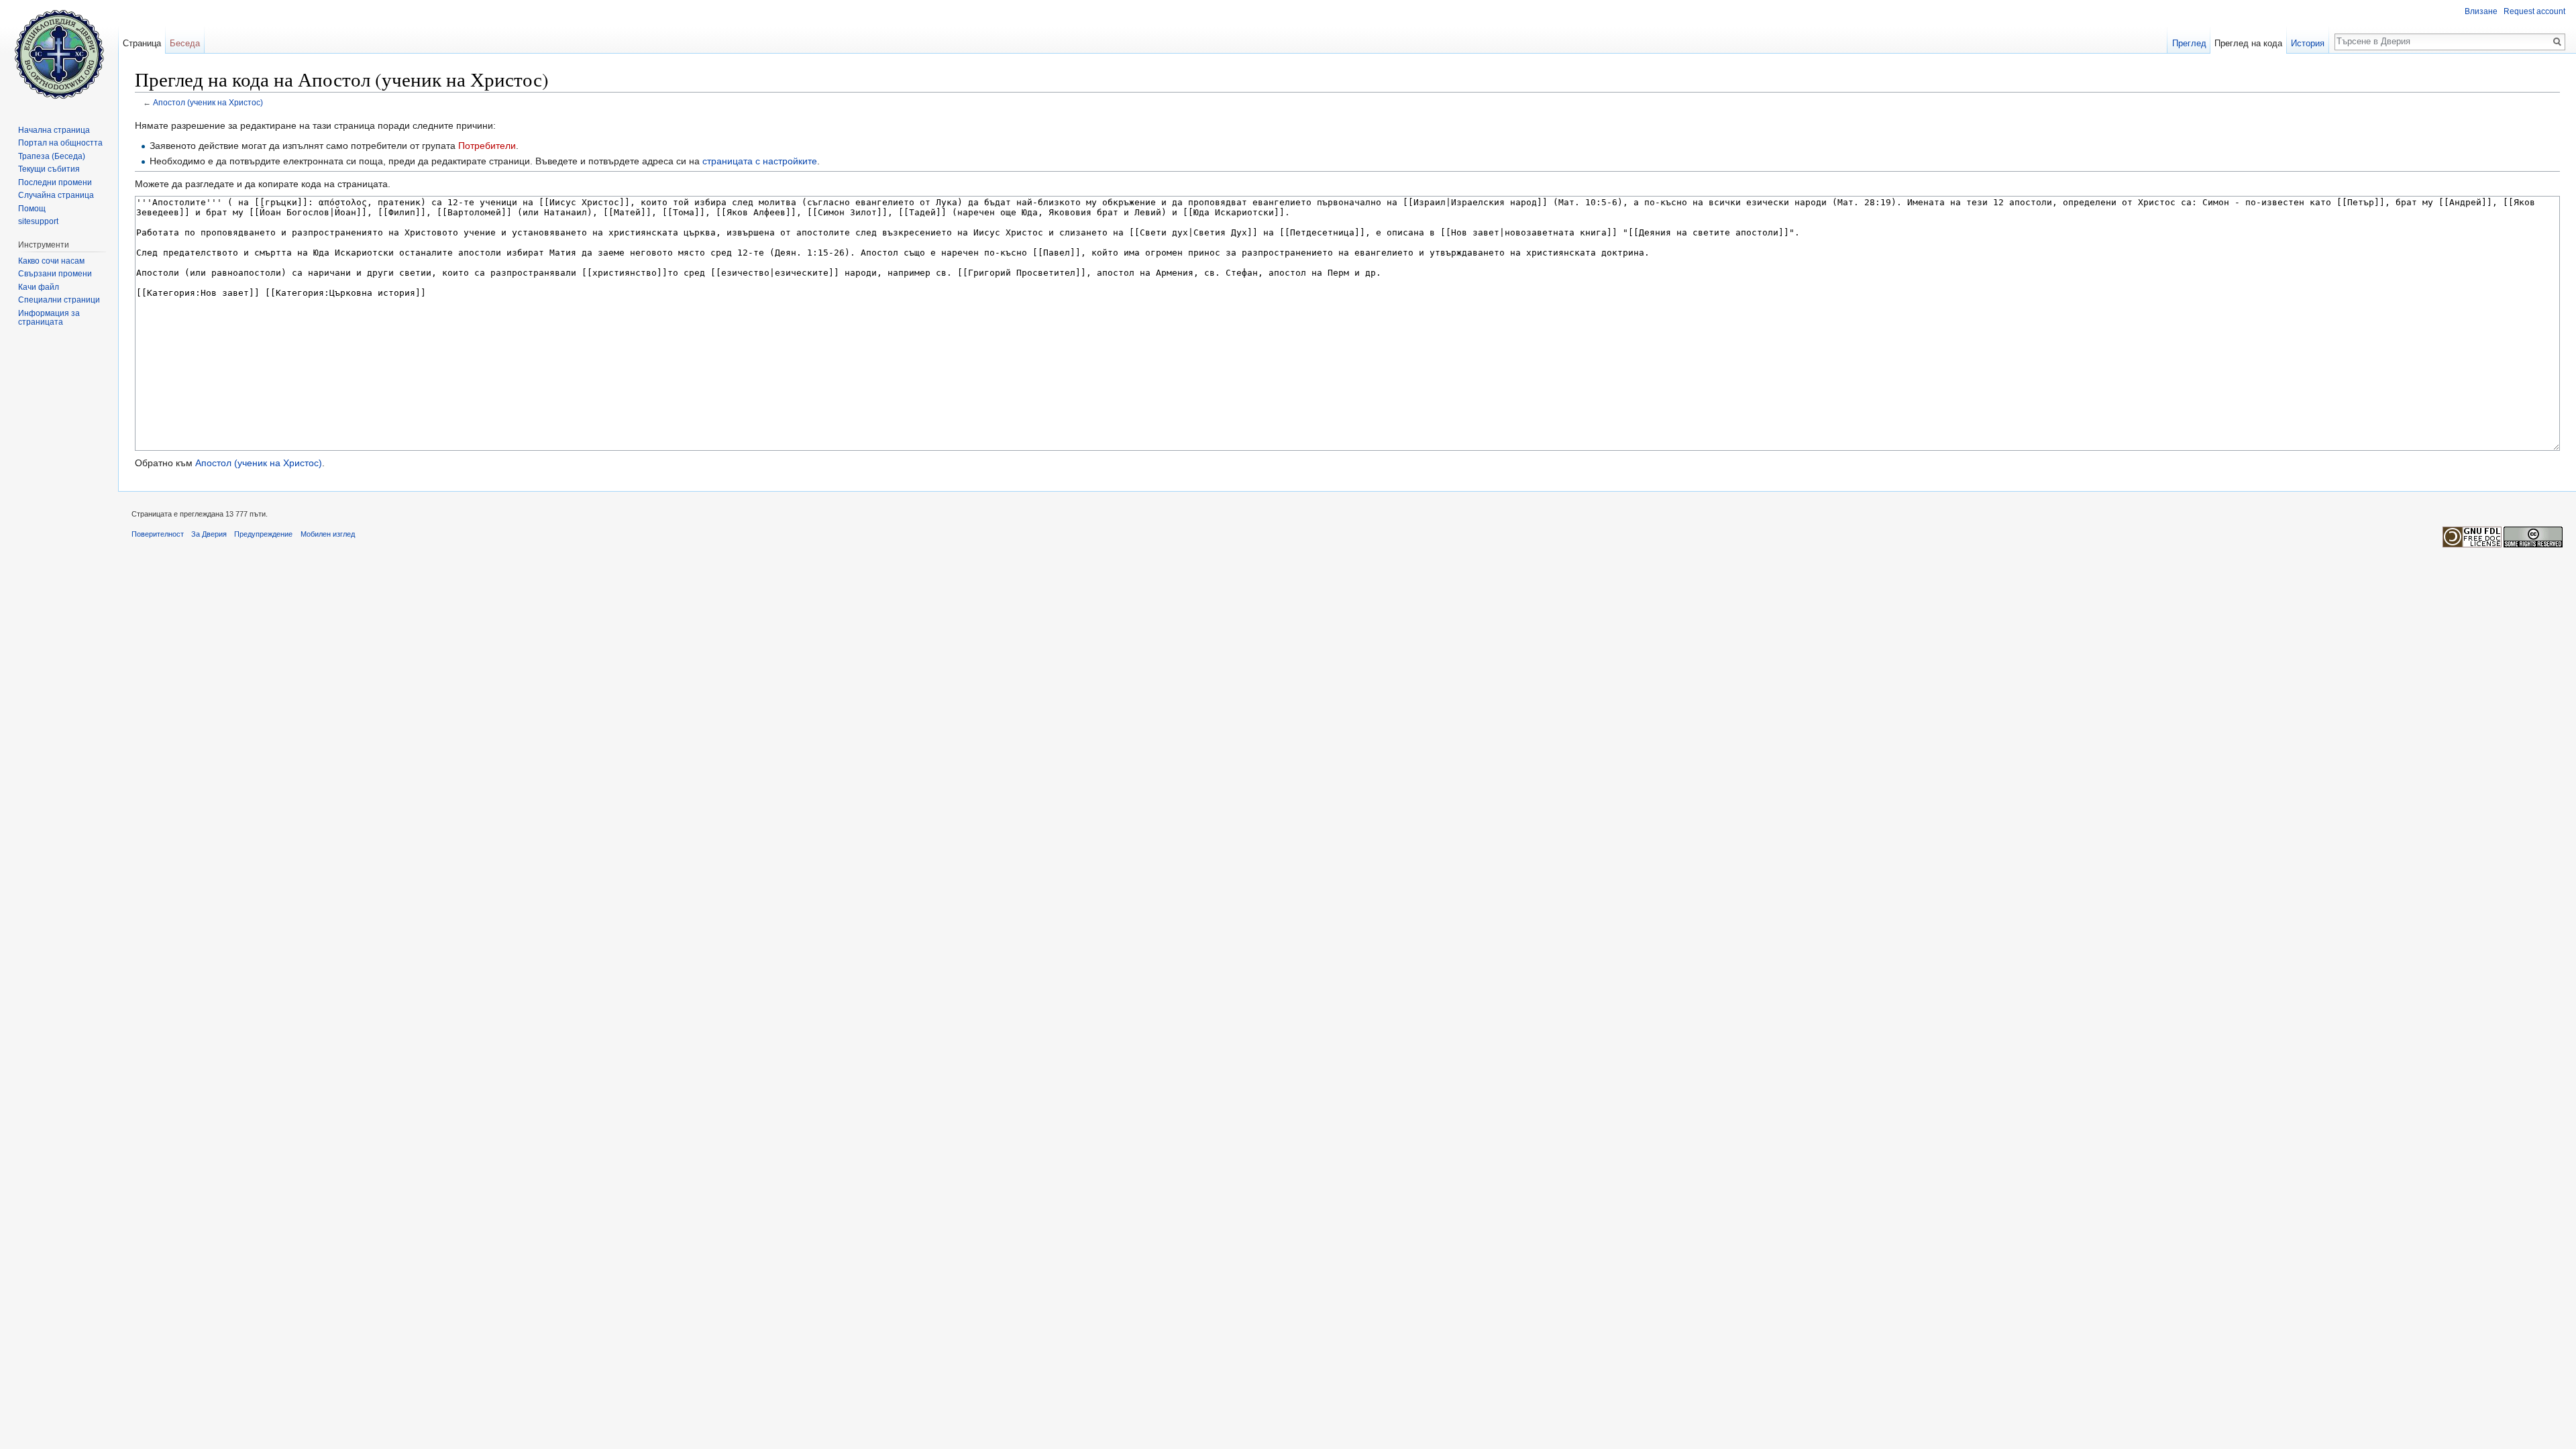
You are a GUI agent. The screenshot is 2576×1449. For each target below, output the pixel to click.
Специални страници (59, 300)
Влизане (2481, 11)
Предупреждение (263, 534)
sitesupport (38, 221)
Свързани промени (55, 274)
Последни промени (55, 182)
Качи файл (39, 287)
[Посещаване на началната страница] (59, 54)
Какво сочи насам (51, 261)
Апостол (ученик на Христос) (208, 102)
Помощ (32, 209)
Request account (2534, 11)
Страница (142, 43)
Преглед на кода (2248, 43)
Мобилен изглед (328, 534)
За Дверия (209, 534)
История (2308, 43)
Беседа (185, 43)
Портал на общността (60, 143)
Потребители (487, 146)
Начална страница (54, 130)
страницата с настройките (760, 161)
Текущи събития (49, 169)
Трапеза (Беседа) (52, 156)
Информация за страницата (49, 318)
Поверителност (158, 534)
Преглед (2189, 43)
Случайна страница (56, 195)
